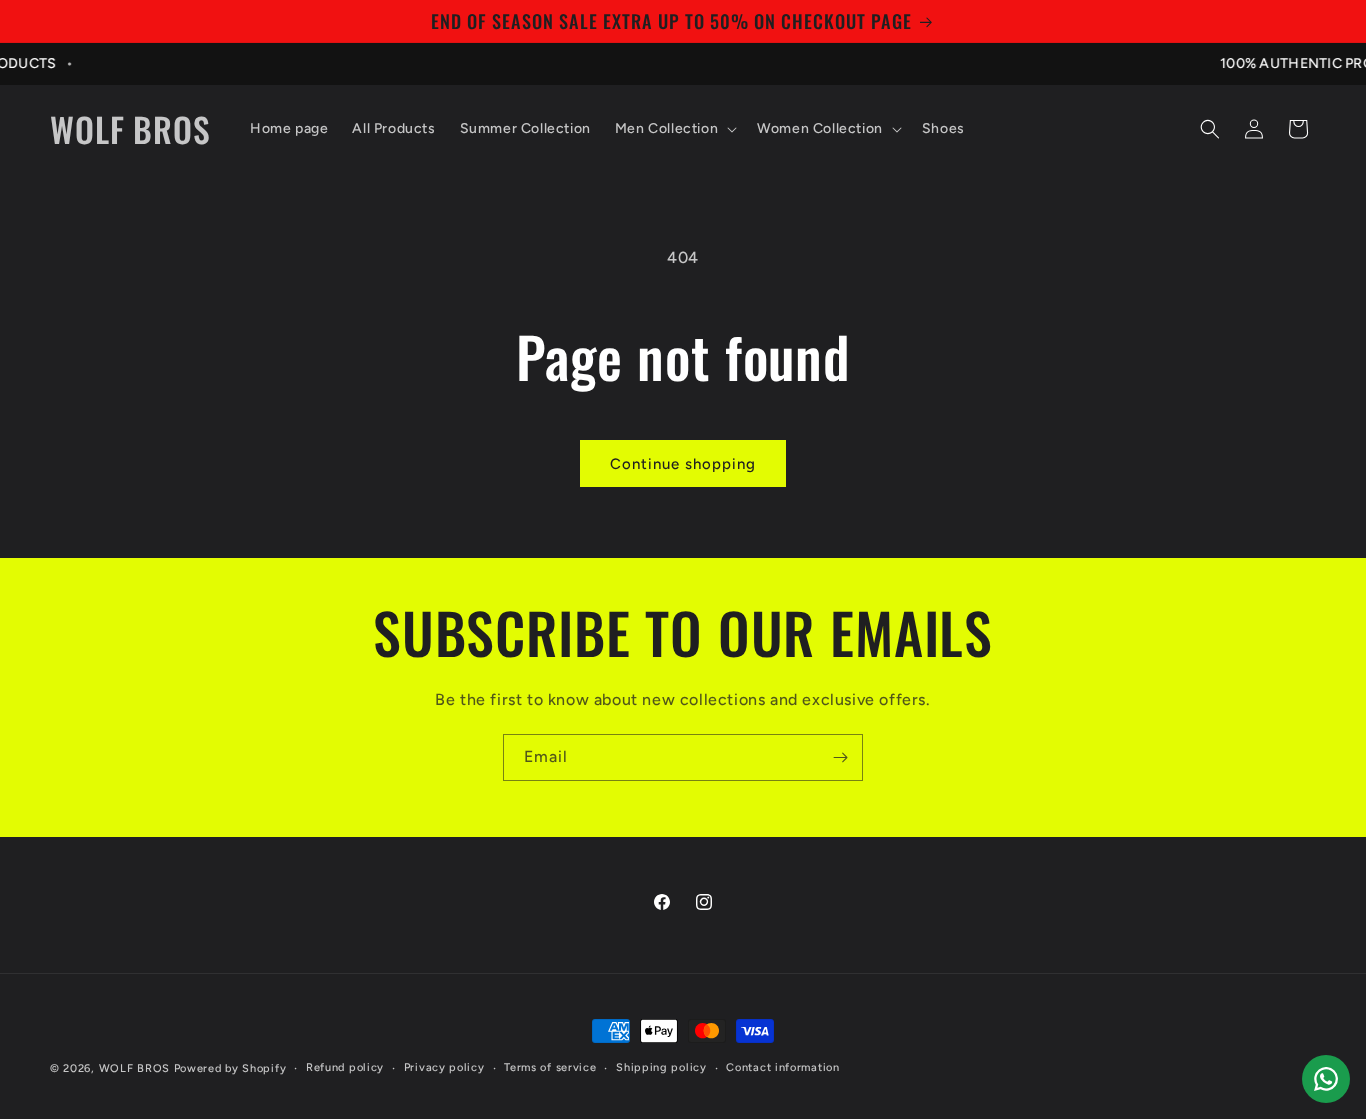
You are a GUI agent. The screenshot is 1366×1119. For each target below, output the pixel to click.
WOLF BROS (134, 1068)
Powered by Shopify (230, 1068)
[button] (674, 129)
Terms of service (550, 1067)
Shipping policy (661, 1067)
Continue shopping (683, 464)
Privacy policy (444, 1067)
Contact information (782, 1067)
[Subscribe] (840, 757)
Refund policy (345, 1067)
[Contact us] (1326, 1079)
